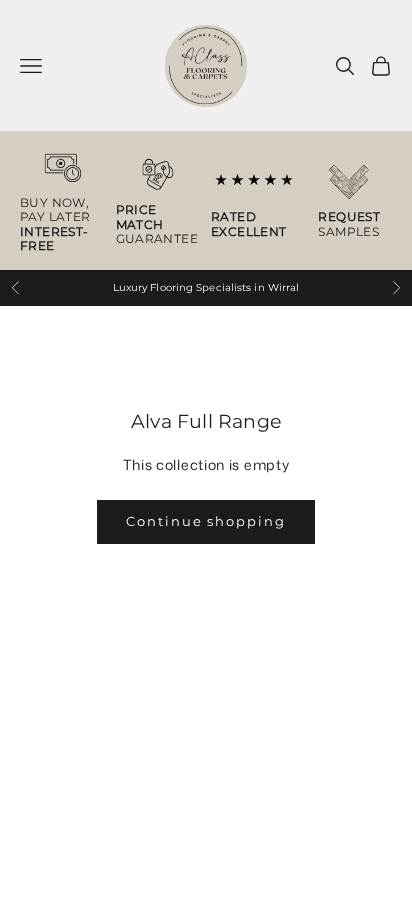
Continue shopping (206, 521)
